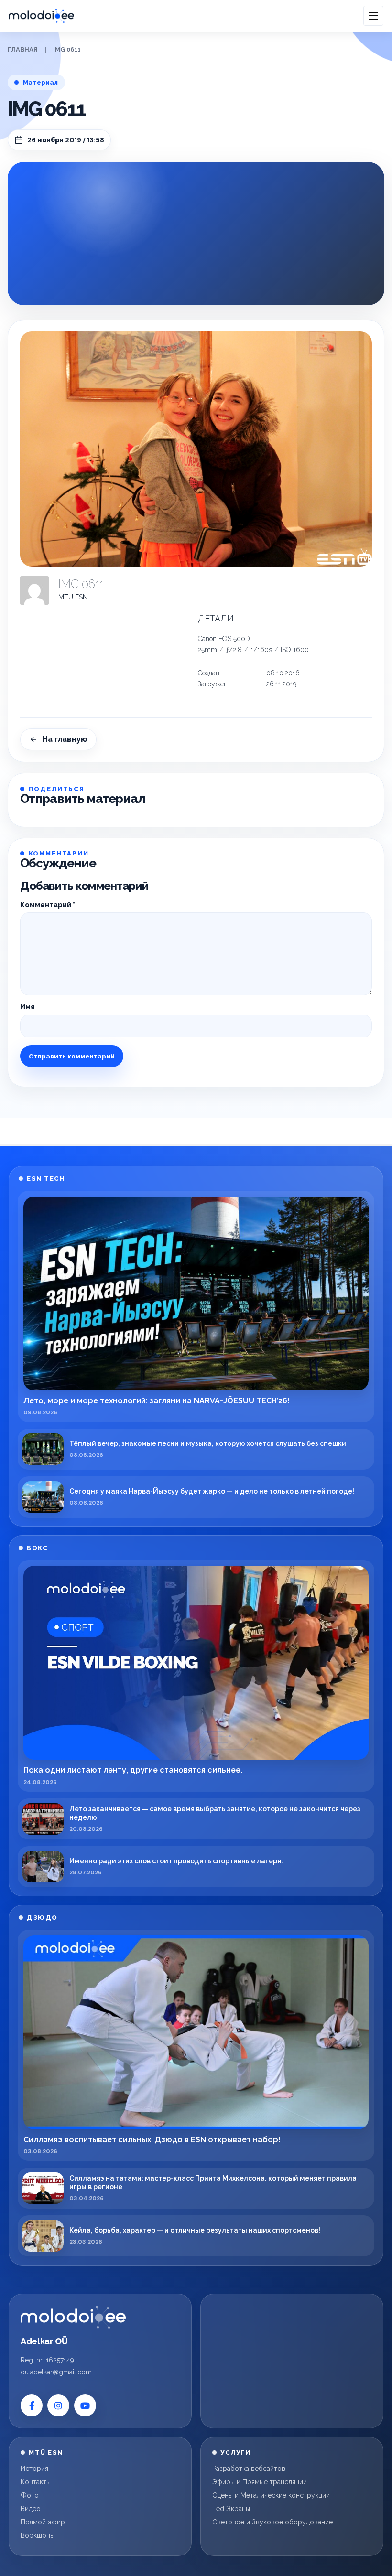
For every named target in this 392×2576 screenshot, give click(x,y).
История (34, 2469)
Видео (31, 2509)
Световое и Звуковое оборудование (272, 2522)
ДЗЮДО (42, 1918)
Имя (27, 1007)
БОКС (37, 1548)
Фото (30, 2495)
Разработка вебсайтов (249, 2469)
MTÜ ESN (73, 597)
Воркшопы (38, 2535)
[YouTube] (85, 2405)
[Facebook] (32, 2405)
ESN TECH (46, 1179)
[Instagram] (58, 2405)
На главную (65, 739)
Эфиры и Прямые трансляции (260, 2482)
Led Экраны (231, 2509)
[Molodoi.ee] (73, 2317)
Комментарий (48, 905)
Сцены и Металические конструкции (271, 2495)
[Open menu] (373, 16)
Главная (23, 49)
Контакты (36, 2482)
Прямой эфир (43, 2522)
